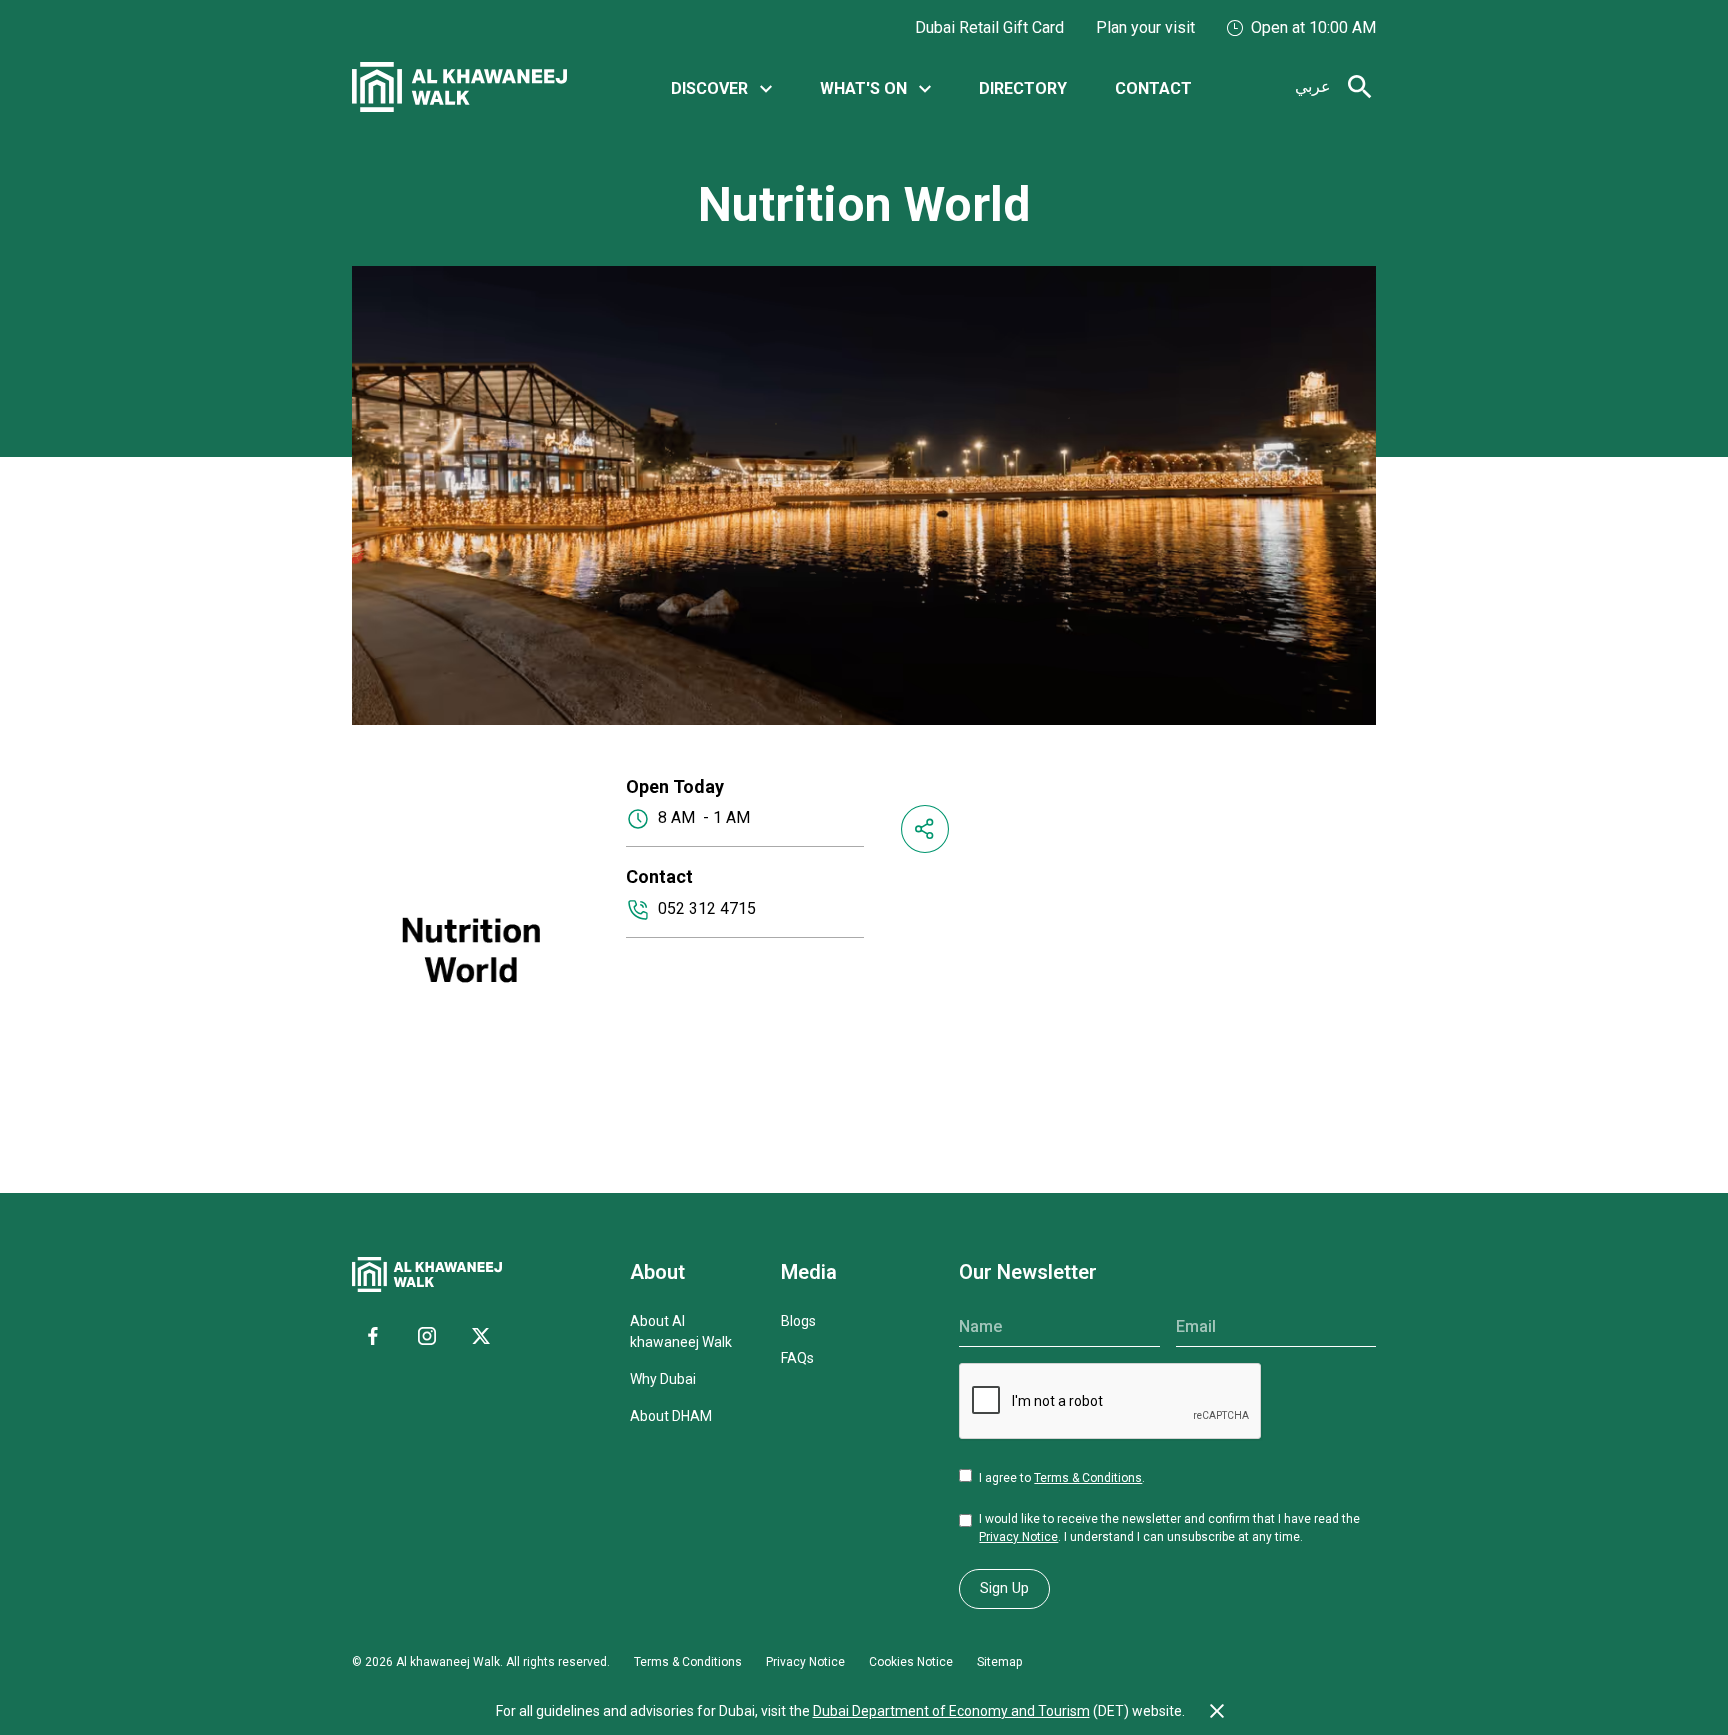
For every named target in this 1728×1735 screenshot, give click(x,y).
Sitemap (999, 1662)
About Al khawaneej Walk (681, 1331)
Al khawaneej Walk (448, 1662)
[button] (721, 87)
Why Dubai (663, 1379)
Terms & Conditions (1088, 1478)
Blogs (798, 1321)
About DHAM (671, 1416)
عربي (1313, 86)
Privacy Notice (1018, 1537)
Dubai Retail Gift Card (989, 27)
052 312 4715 (707, 908)
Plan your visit (1145, 27)
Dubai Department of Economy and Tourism (951, 1711)
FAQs (797, 1358)
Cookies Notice (911, 1662)
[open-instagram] (427, 1336)
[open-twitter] (481, 1336)
